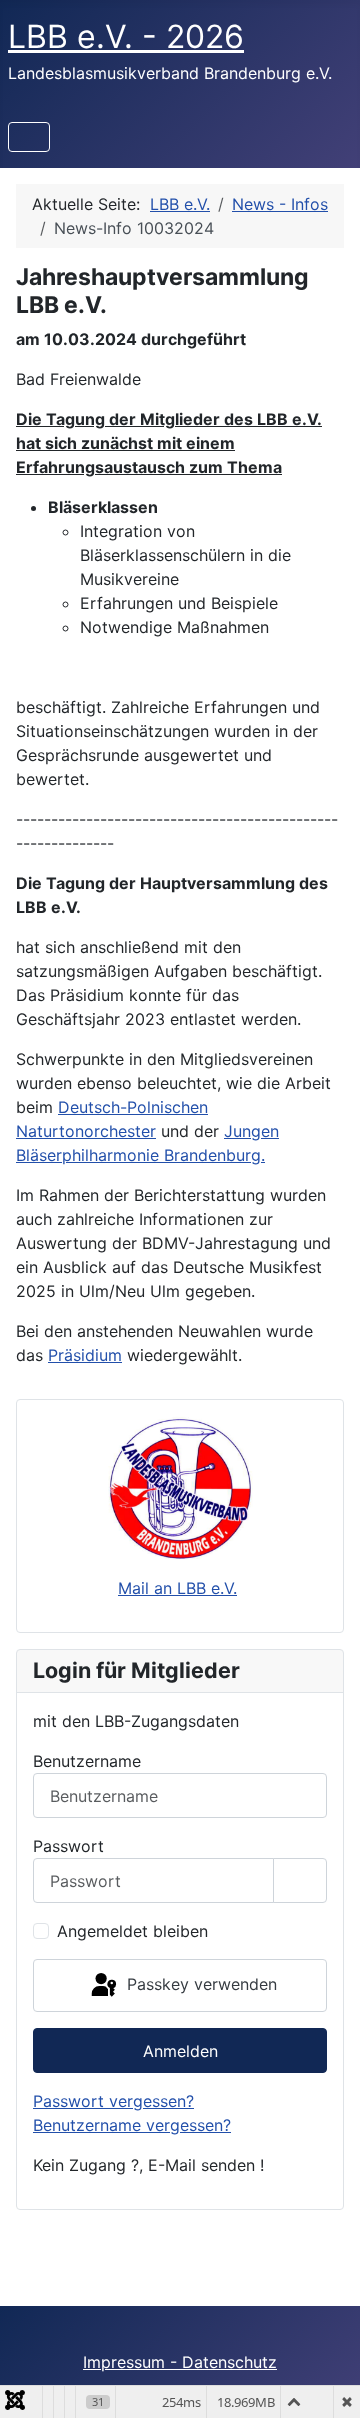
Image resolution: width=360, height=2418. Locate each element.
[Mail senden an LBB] (180, 1488)
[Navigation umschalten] (29, 137)
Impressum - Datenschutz (180, 2362)
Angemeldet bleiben (132, 1931)
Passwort (68, 1846)
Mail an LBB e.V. (177, 1588)
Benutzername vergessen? (132, 2125)
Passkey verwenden (199, 1984)
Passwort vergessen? (113, 2101)
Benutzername (87, 1761)
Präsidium (85, 1355)
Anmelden (180, 2051)
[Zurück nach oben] (325, 2381)
